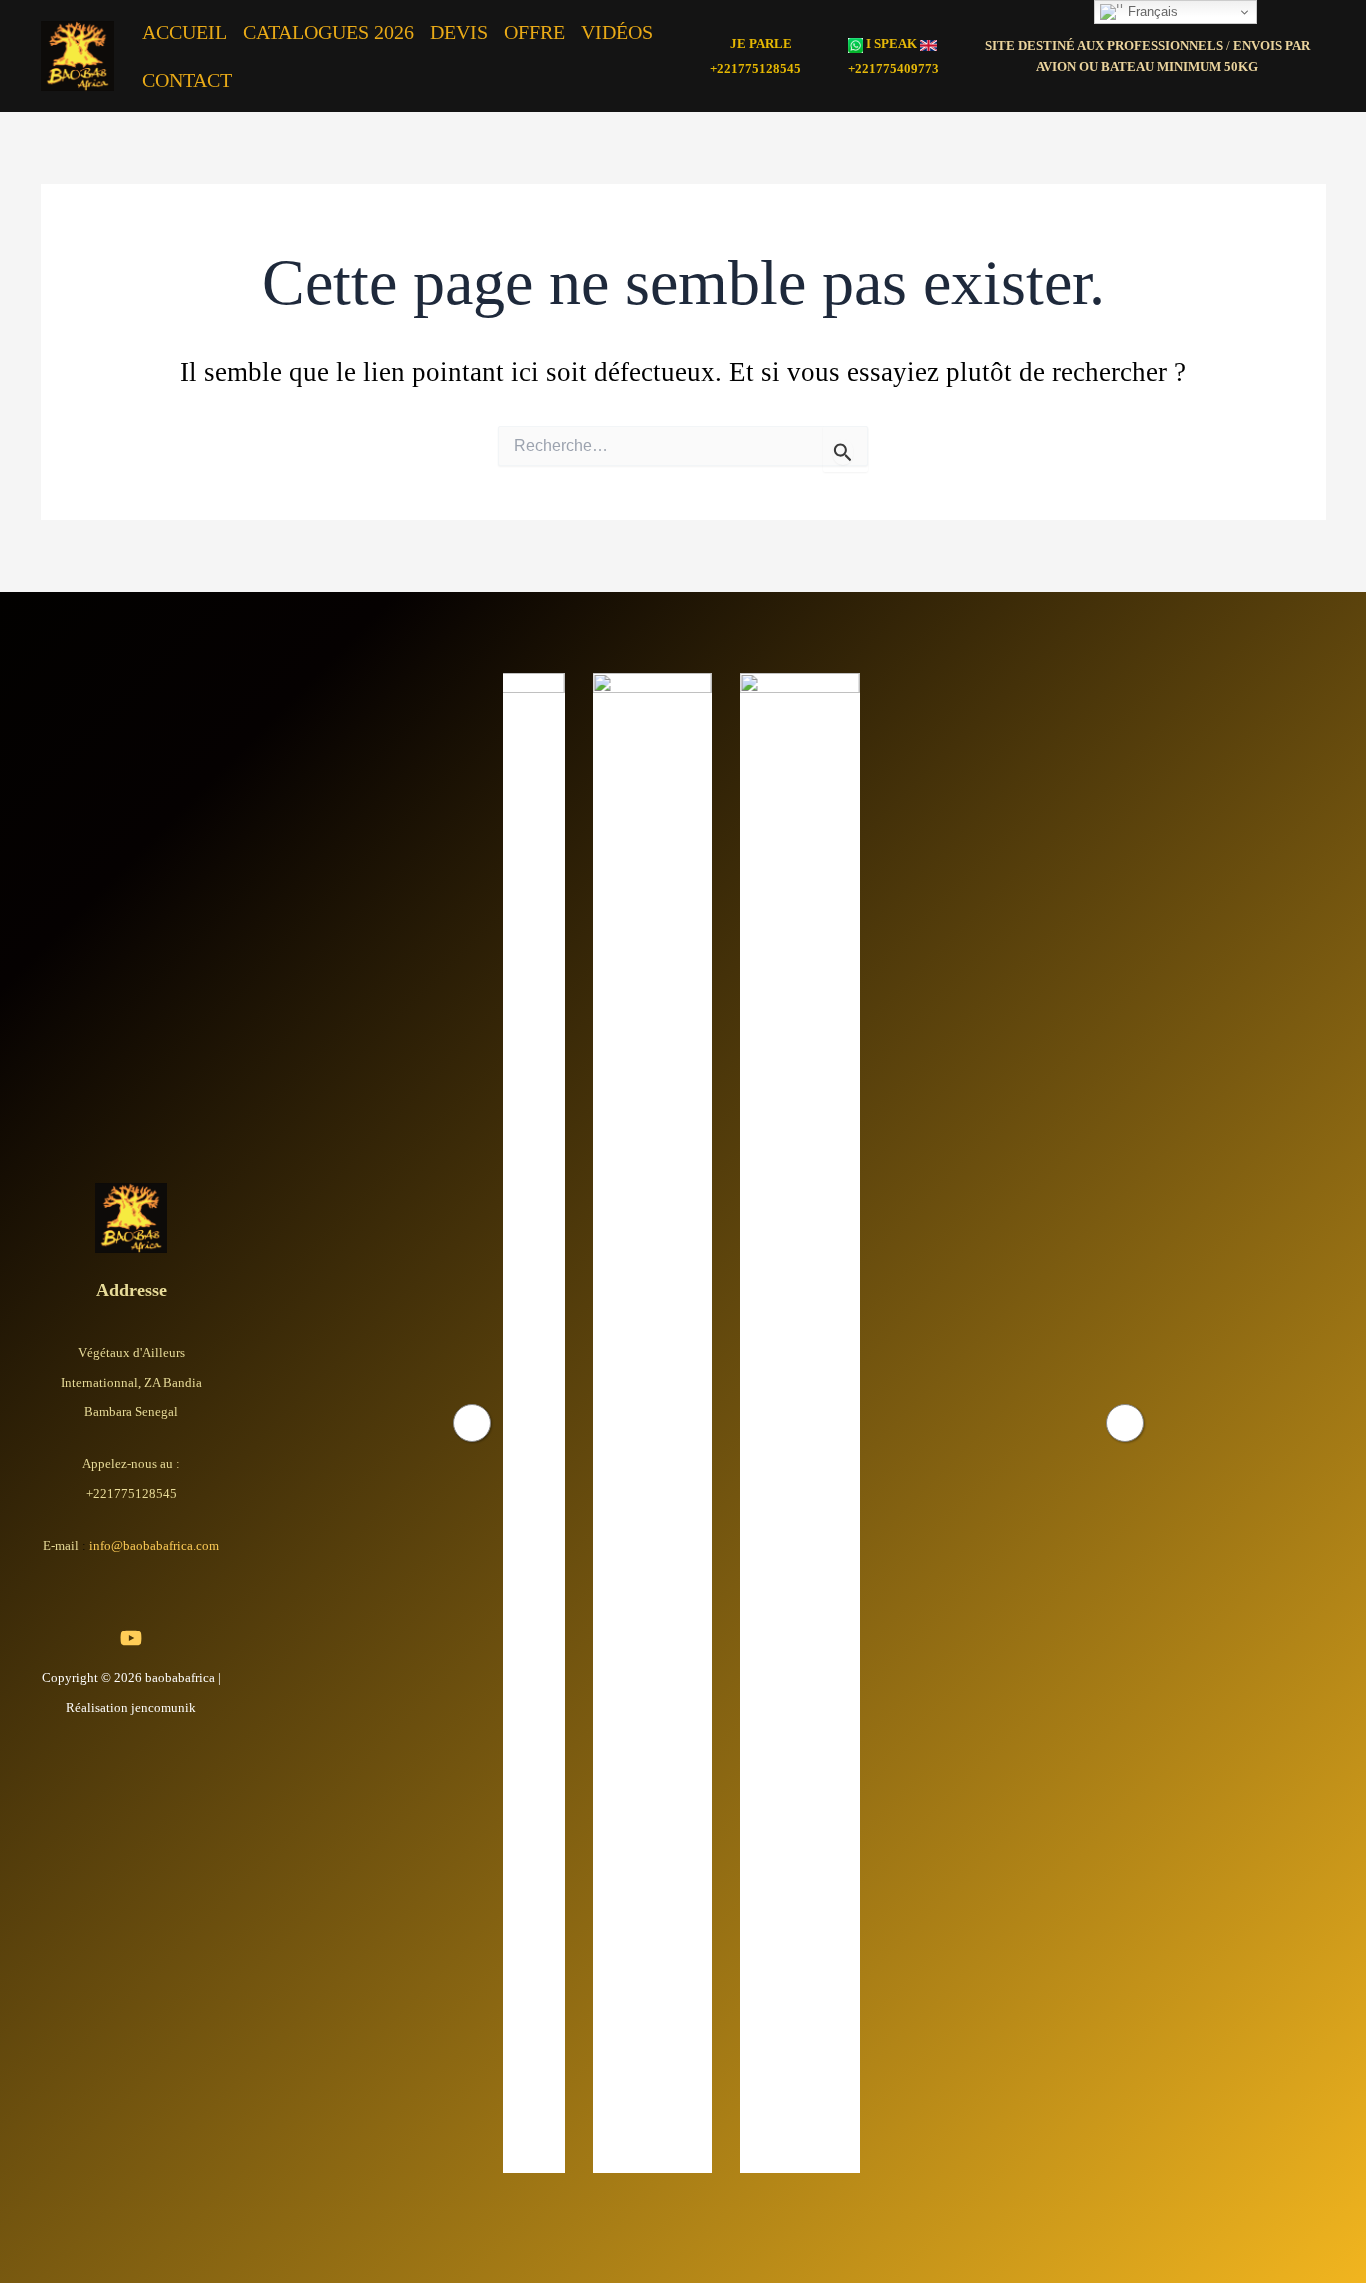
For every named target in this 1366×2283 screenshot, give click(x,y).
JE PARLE (761, 43)
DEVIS (459, 32)
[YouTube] (131, 1638)
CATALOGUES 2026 (328, 32)
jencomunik (163, 1707)
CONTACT (187, 80)
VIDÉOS (617, 32)
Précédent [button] (472, 1423)
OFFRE (534, 32)
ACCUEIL (184, 32)
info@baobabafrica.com (154, 1545)
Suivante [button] (1125, 1423)
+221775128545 (755, 68)
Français (1151, 11)
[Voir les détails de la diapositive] (563, 1423)
